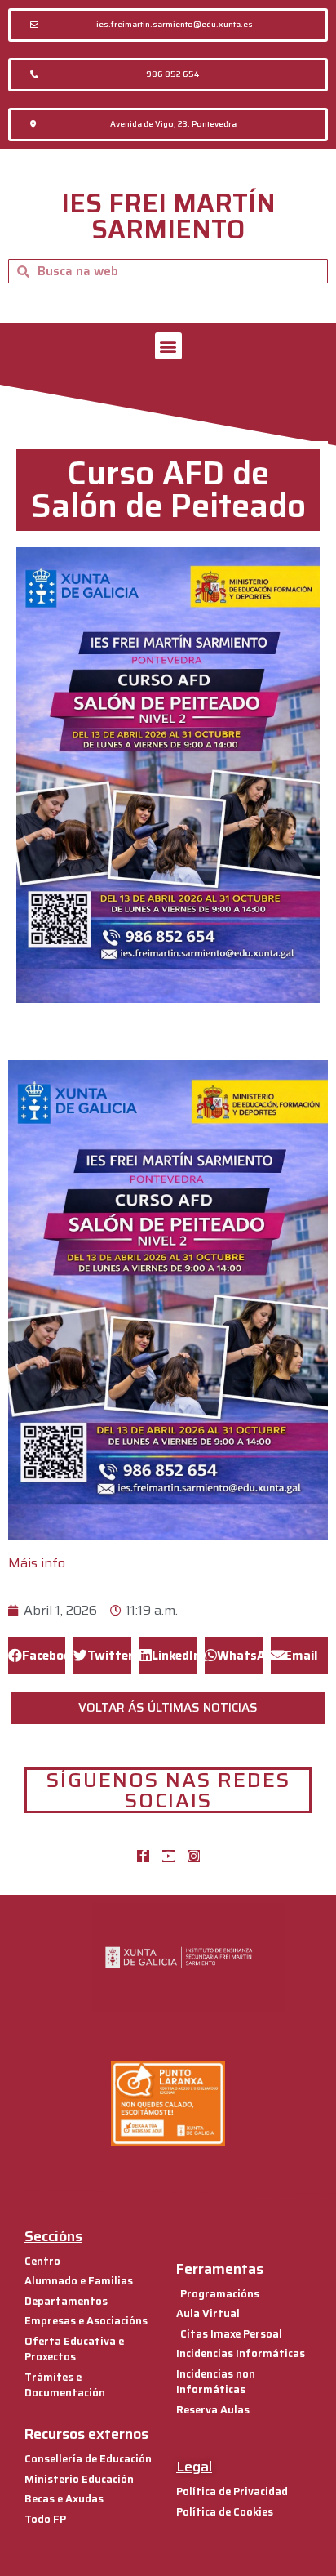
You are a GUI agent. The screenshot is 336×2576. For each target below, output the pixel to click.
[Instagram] (194, 1856)
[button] (168, 25)
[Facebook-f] (143, 1856)
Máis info (37, 1563)
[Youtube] (168, 1856)
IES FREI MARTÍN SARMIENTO (168, 216)
